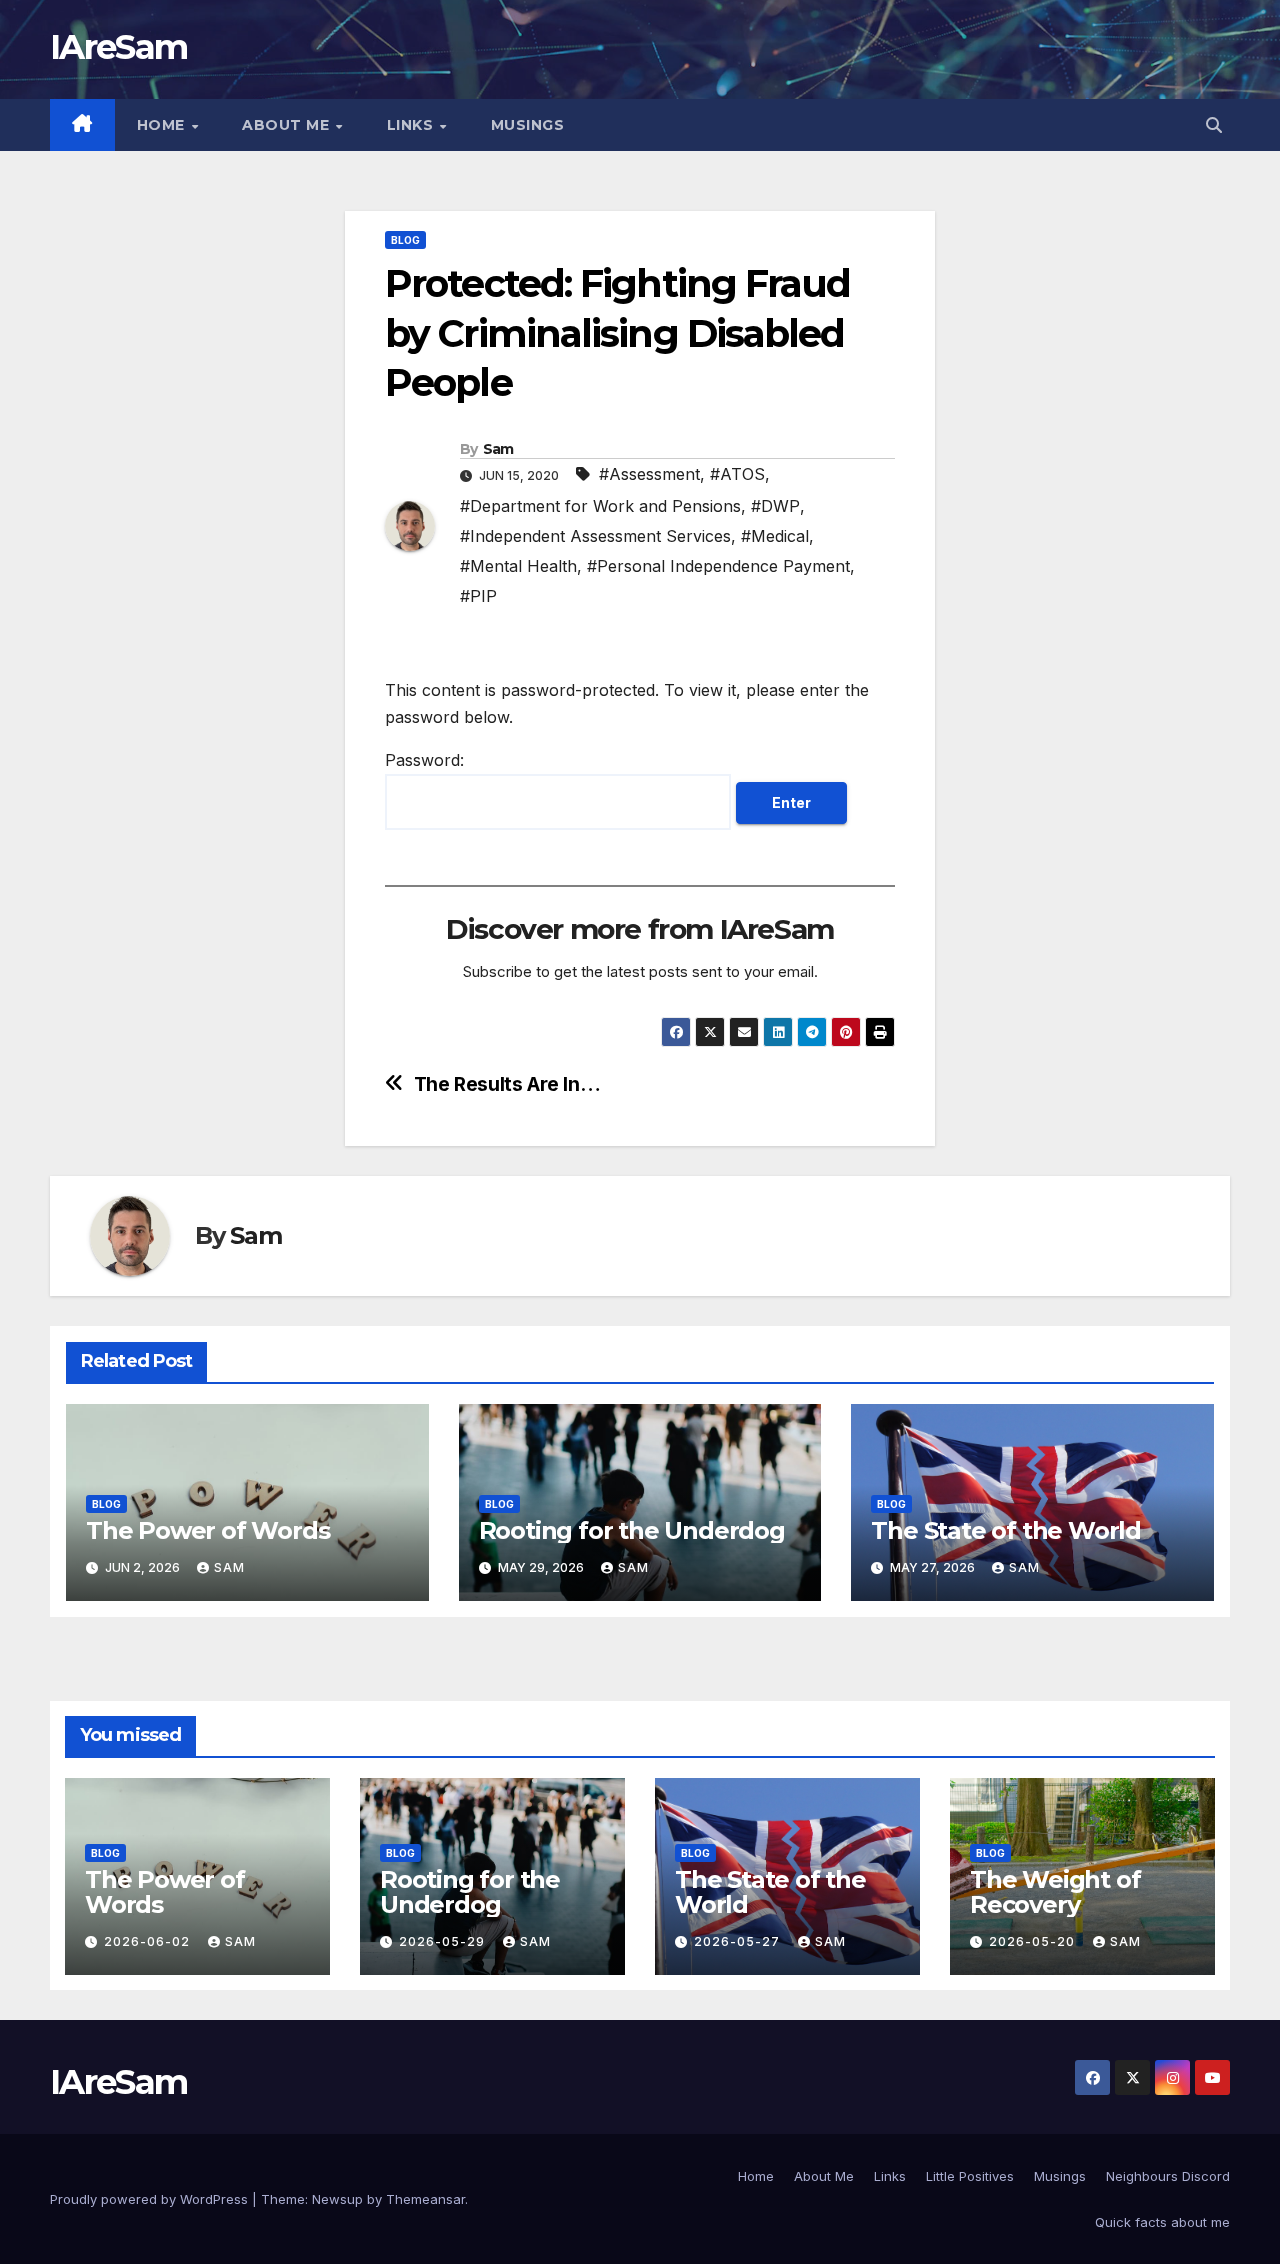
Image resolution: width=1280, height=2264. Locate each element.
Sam (498, 449)
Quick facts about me (1162, 2222)
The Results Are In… (507, 1084)
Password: (424, 760)
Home (163, 125)
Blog (405, 240)
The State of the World (1006, 1530)
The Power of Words (207, 1530)
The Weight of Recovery (1055, 1892)
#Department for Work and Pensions (600, 506)
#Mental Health (518, 566)
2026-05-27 (739, 1941)
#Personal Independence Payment (718, 566)
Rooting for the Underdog (632, 1530)
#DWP (775, 506)
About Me (288, 125)
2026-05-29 (444, 1941)
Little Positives (970, 2176)
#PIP (478, 596)
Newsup (337, 2199)
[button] (1214, 125)
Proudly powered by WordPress (151, 2199)
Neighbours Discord (1168, 2176)
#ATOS (737, 474)
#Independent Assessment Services (595, 536)
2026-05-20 (1034, 1941)
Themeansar (425, 2199)
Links (412, 125)
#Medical (775, 536)
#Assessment (649, 474)
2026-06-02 (149, 1941)
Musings (528, 125)
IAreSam (118, 47)
